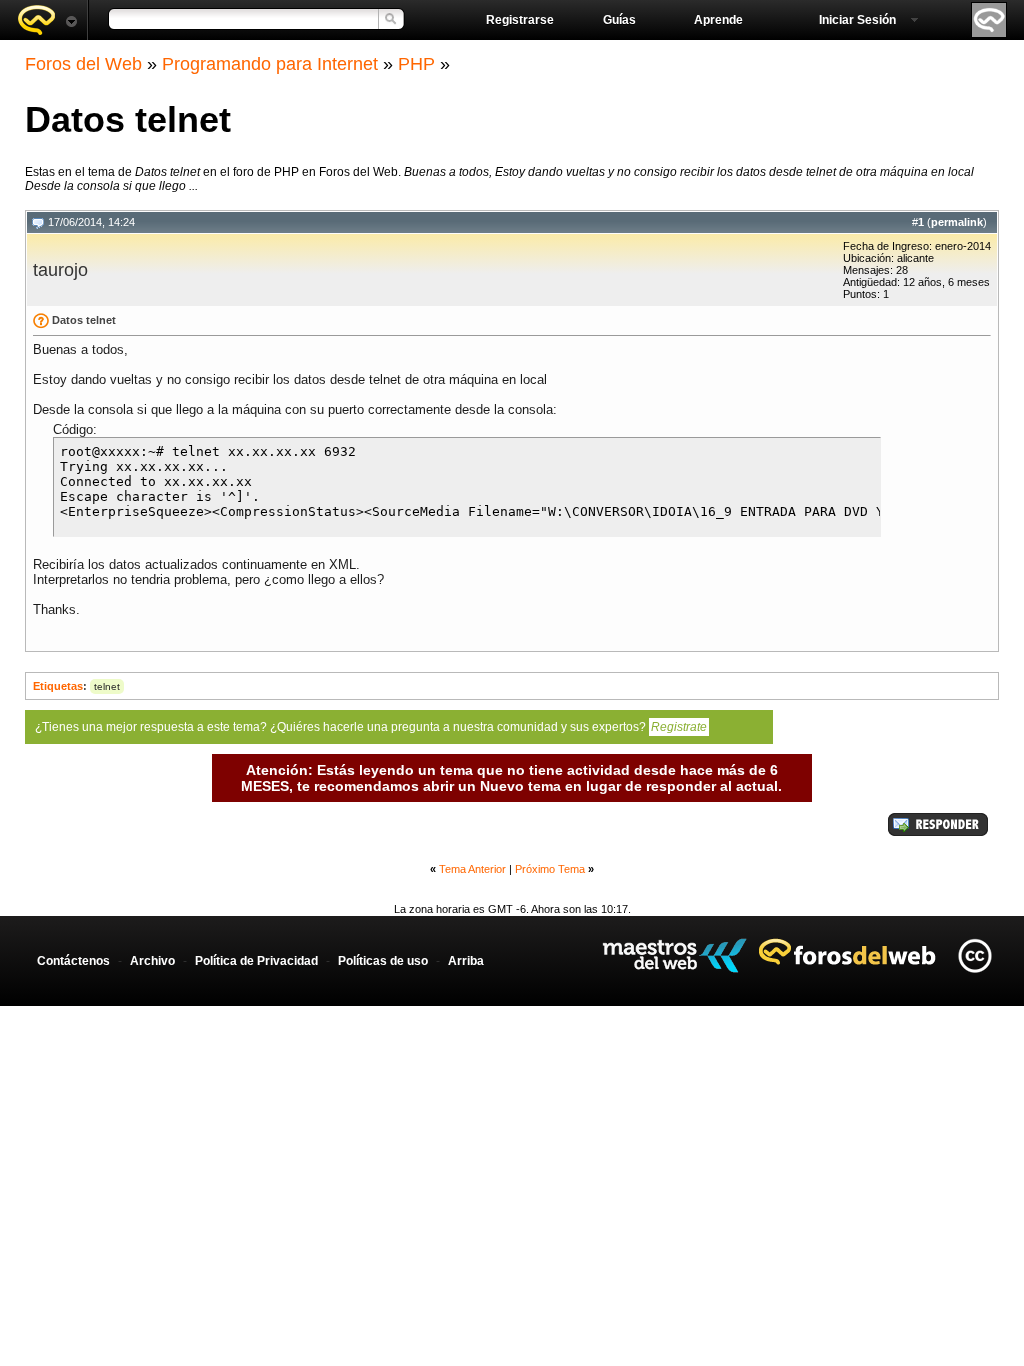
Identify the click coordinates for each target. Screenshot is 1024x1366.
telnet (107, 686)
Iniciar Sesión (857, 20)
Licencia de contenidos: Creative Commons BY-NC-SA (974, 955)
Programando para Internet (270, 64)
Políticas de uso (383, 961)
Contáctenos (73, 961)
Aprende (718, 20)
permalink (957, 222)
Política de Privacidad (256, 961)
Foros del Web (83, 64)
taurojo (60, 270)
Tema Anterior (472, 869)
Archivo (152, 961)
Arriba (466, 961)
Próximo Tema (550, 869)
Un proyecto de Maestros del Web (674, 955)
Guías (619, 20)
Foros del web (47, 20)
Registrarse (520, 20)
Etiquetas (58, 686)
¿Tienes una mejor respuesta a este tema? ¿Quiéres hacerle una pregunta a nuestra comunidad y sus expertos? (371, 727)
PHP (416, 64)
